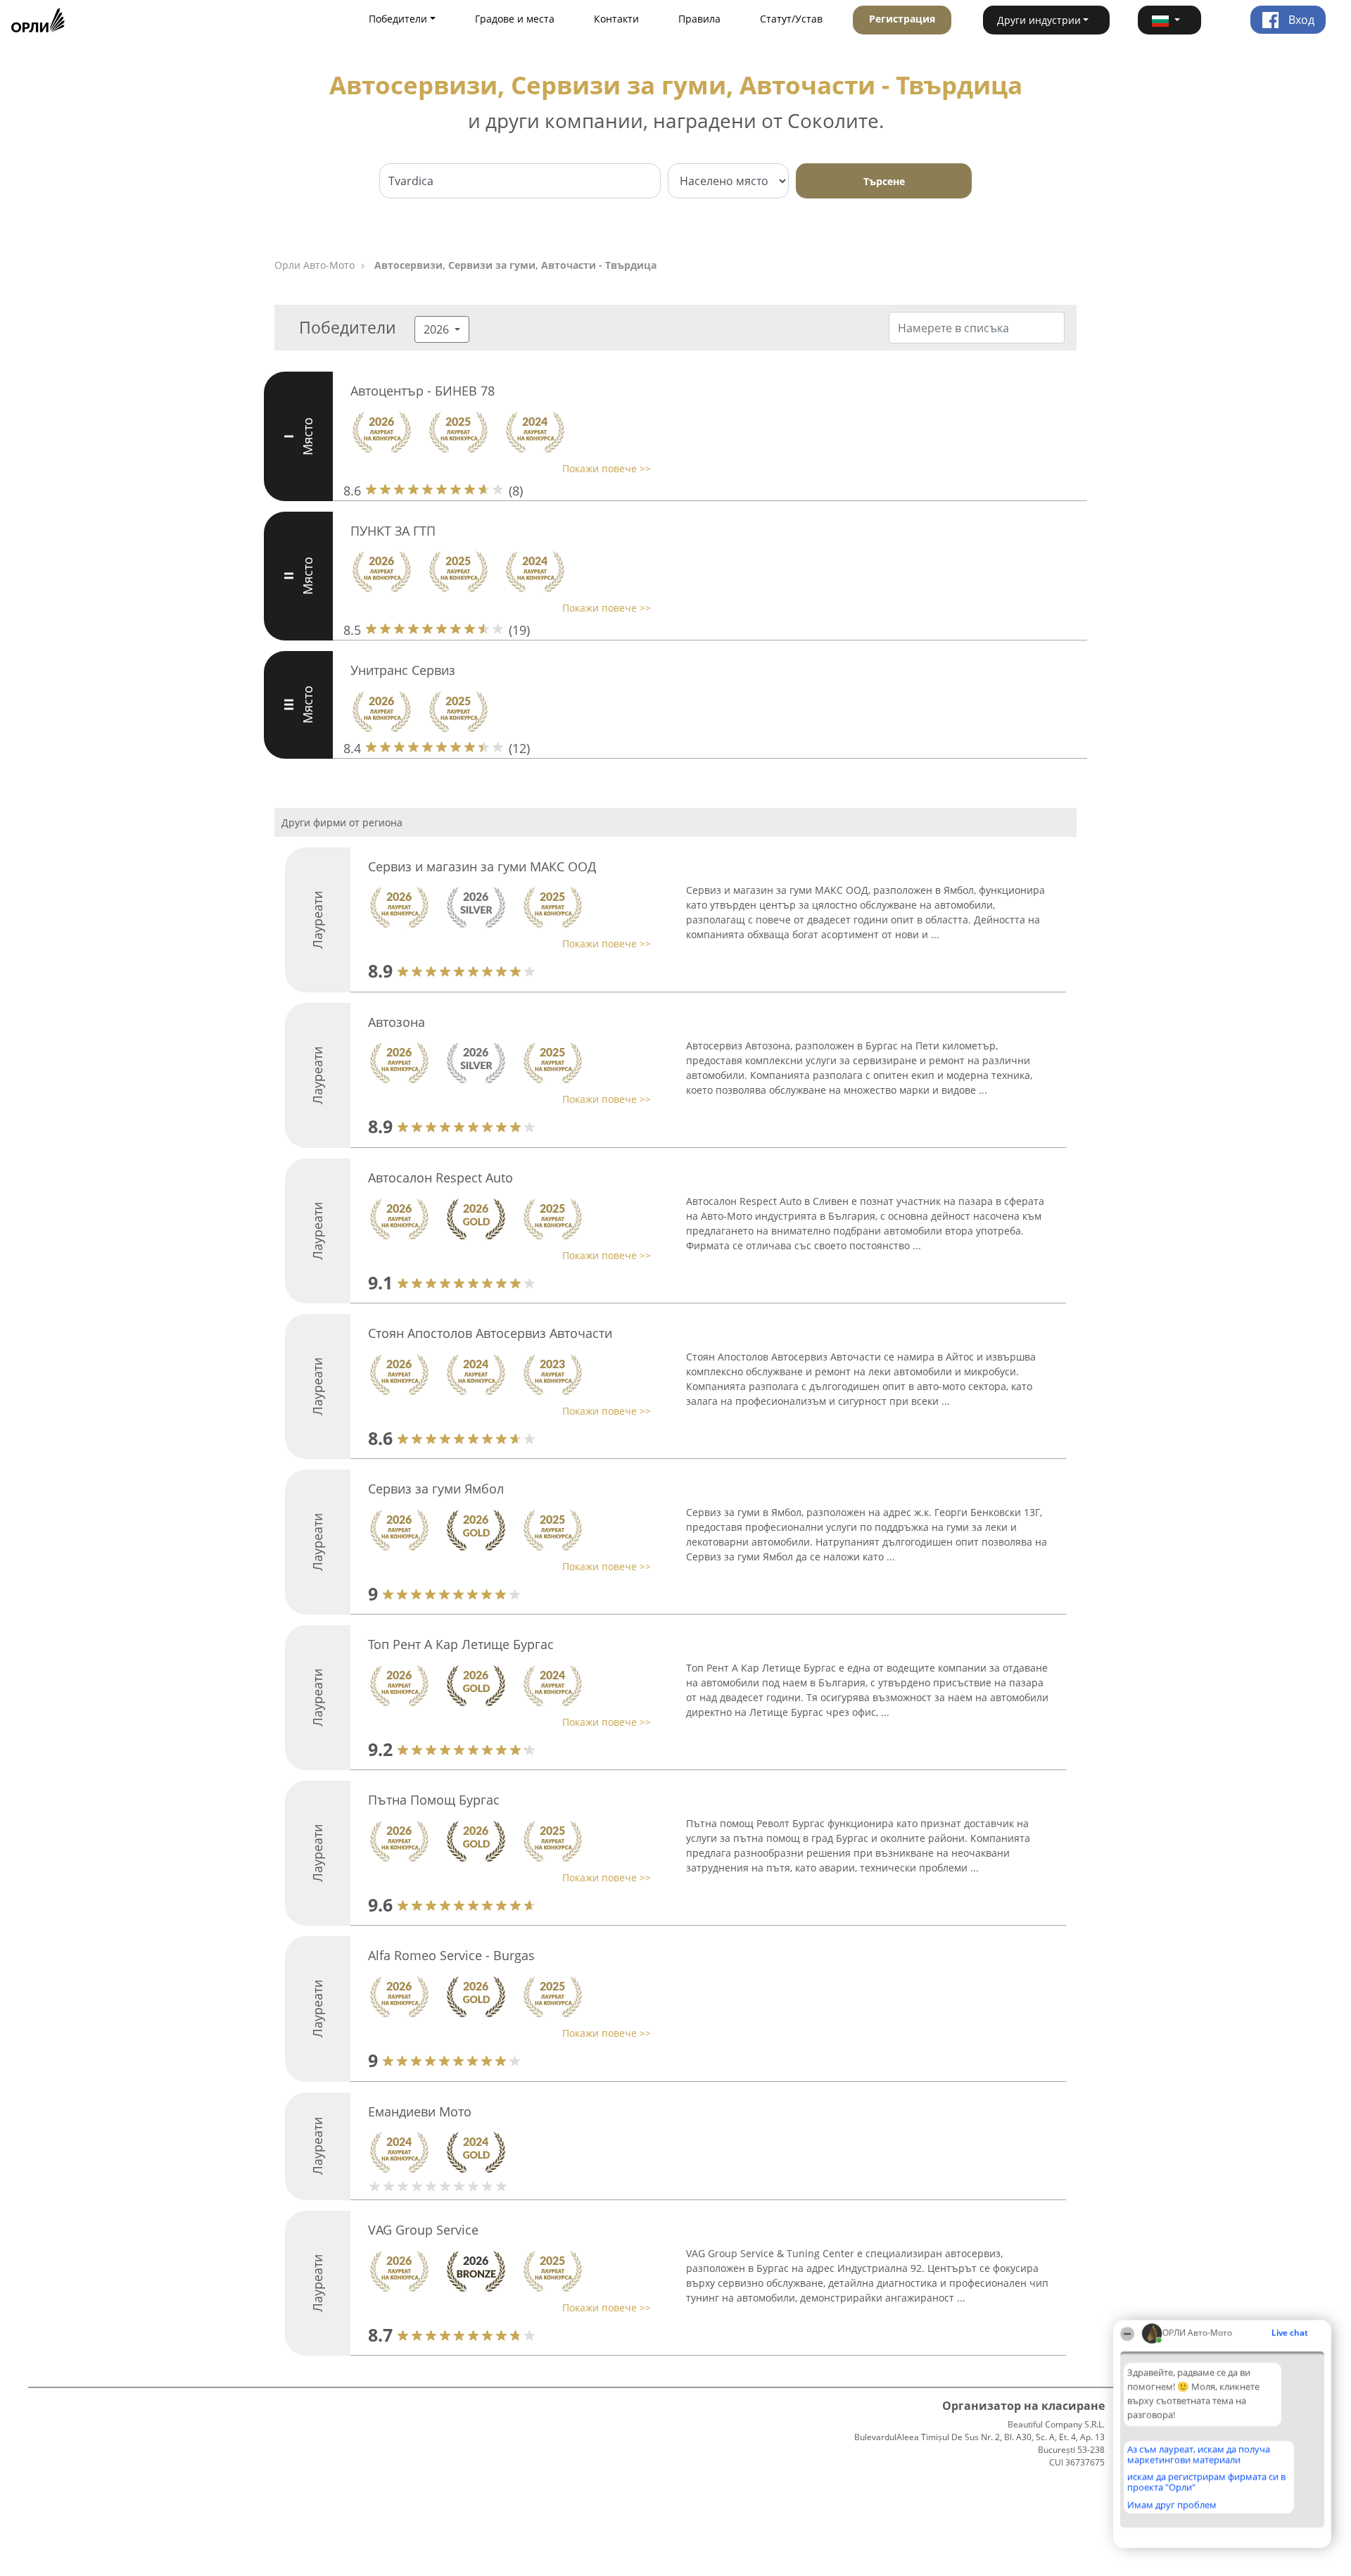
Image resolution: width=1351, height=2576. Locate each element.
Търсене (884, 181)
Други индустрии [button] (1039, 20)
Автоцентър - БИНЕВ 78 (423, 391)
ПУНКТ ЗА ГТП (393, 531)
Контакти (616, 19)
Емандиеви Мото (420, 2111)
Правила (699, 19)
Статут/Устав (791, 19)
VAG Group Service (423, 2230)
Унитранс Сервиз (403, 670)
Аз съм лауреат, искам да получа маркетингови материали (1199, 2455)
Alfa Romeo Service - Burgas (451, 1955)
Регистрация (902, 19)
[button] (1169, 20)
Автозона (397, 1022)
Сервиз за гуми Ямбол (436, 1489)
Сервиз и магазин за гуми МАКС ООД (482, 866)
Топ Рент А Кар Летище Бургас (461, 1644)
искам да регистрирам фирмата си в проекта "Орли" (1206, 2482)
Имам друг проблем (1172, 2505)
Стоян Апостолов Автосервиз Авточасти (490, 1333)
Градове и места (515, 19)
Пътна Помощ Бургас (434, 1800)
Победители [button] (398, 19)
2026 (438, 329)
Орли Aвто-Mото (315, 265)
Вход (1300, 20)
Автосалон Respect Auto (440, 1177)
